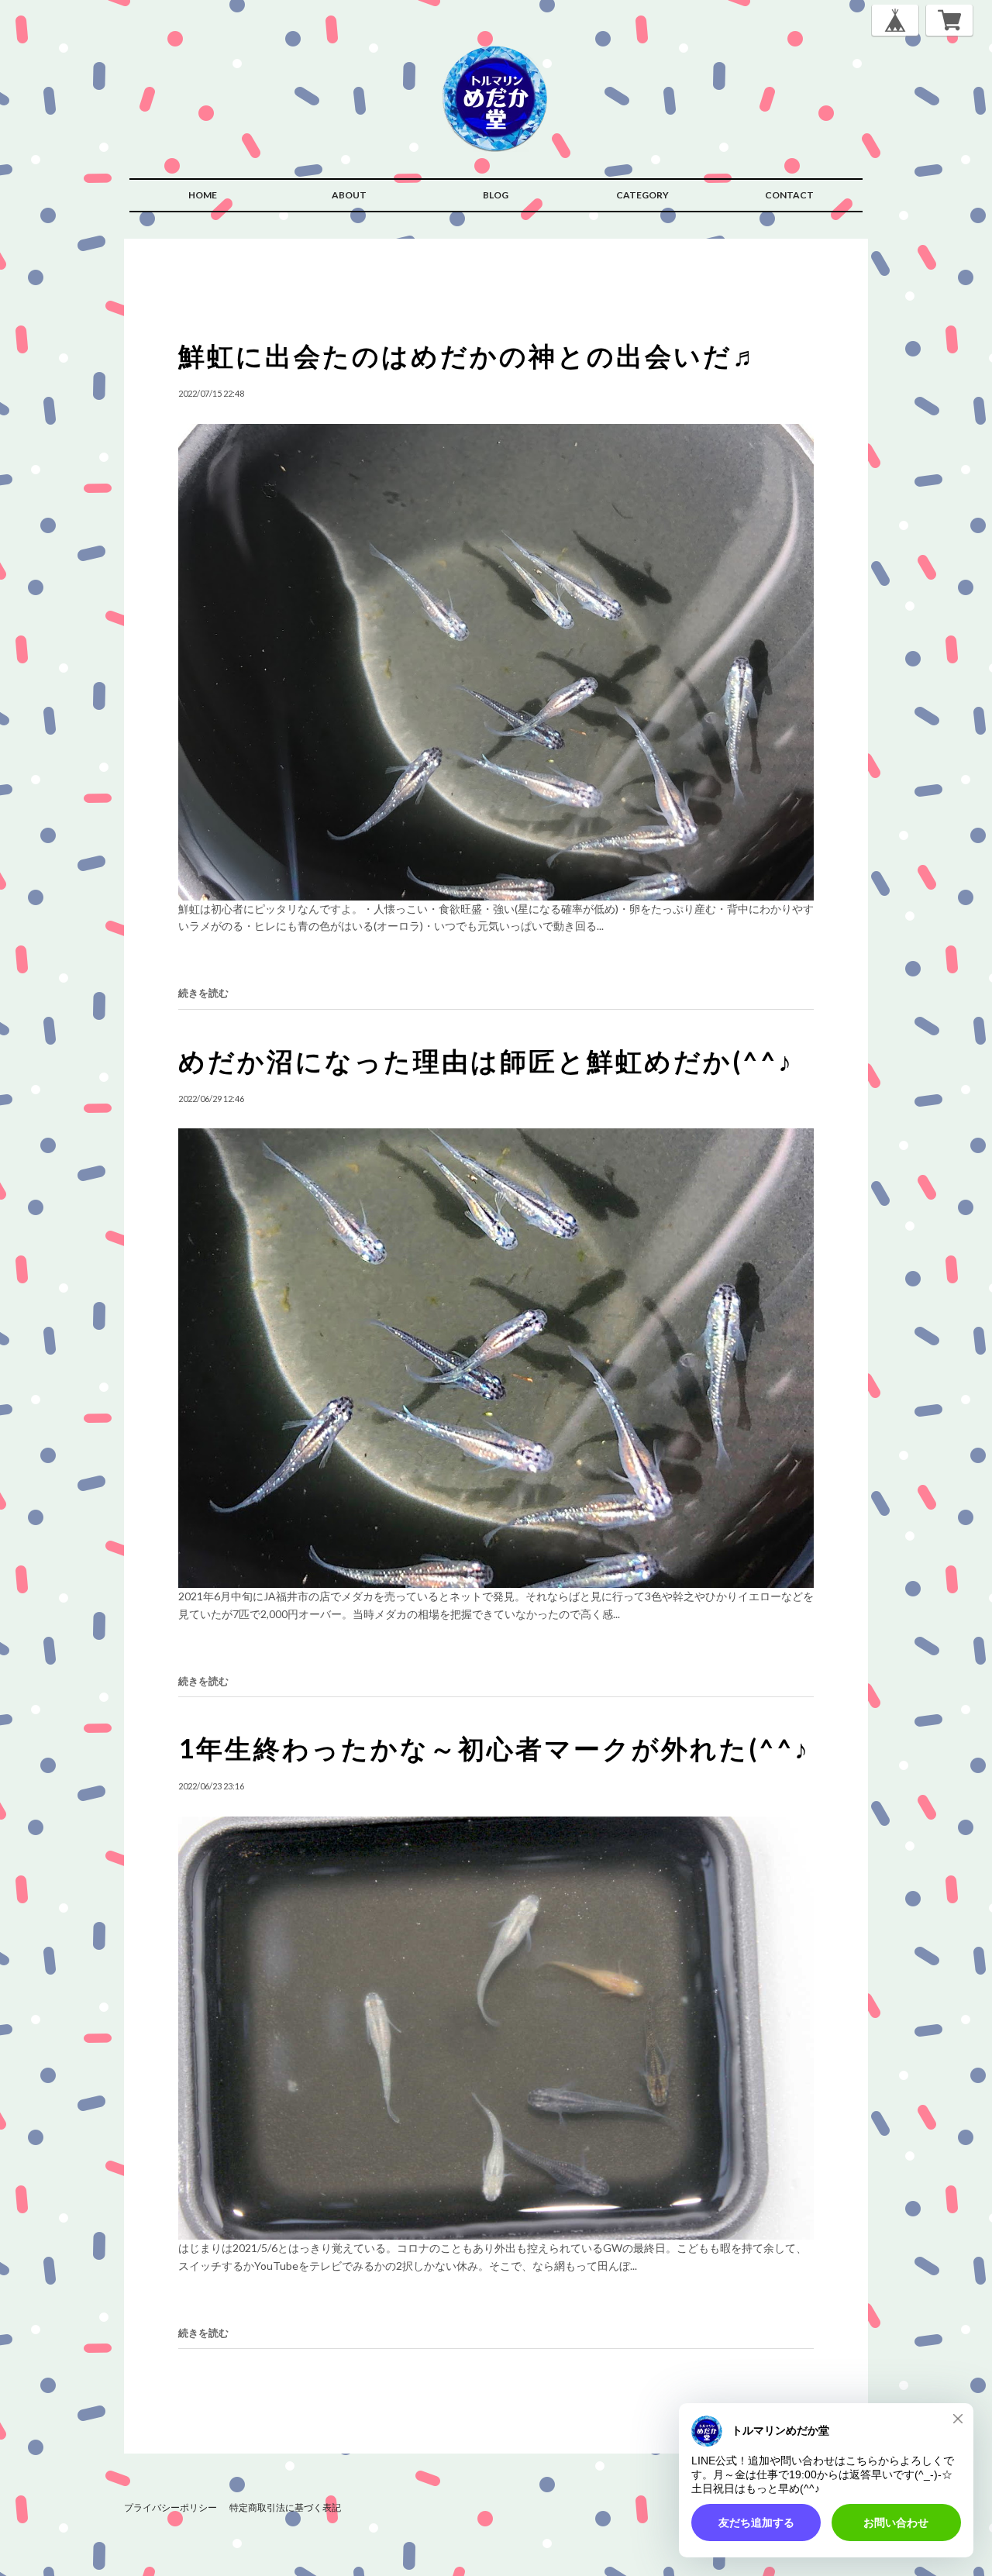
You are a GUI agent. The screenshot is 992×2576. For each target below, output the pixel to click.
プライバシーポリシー (170, 2507)
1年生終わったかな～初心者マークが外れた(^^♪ (494, 1748)
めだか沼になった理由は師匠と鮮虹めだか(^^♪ (486, 1061)
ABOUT (349, 195)
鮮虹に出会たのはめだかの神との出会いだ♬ (470, 355)
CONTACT (789, 195)
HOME (203, 195)
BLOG (496, 195)
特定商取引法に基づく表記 (285, 2507)
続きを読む (203, 993)
